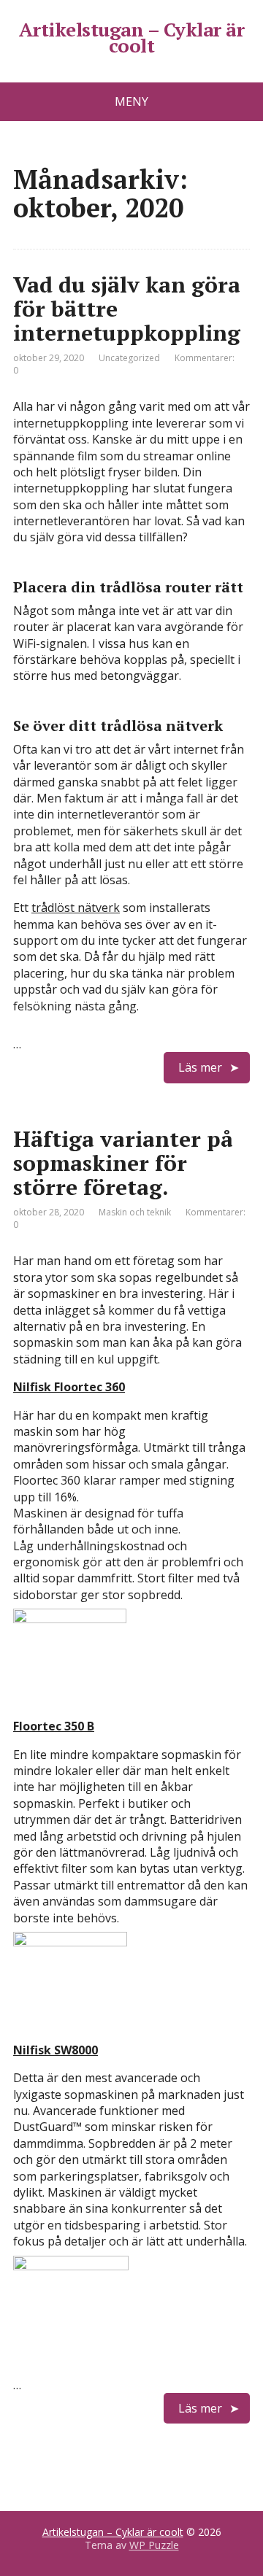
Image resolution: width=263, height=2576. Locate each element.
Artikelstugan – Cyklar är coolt (131, 38)
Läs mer (200, 1067)
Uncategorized (129, 358)
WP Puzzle (154, 2545)
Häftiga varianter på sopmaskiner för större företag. (123, 1163)
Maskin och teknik (135, 1212)
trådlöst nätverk (76, 908)
